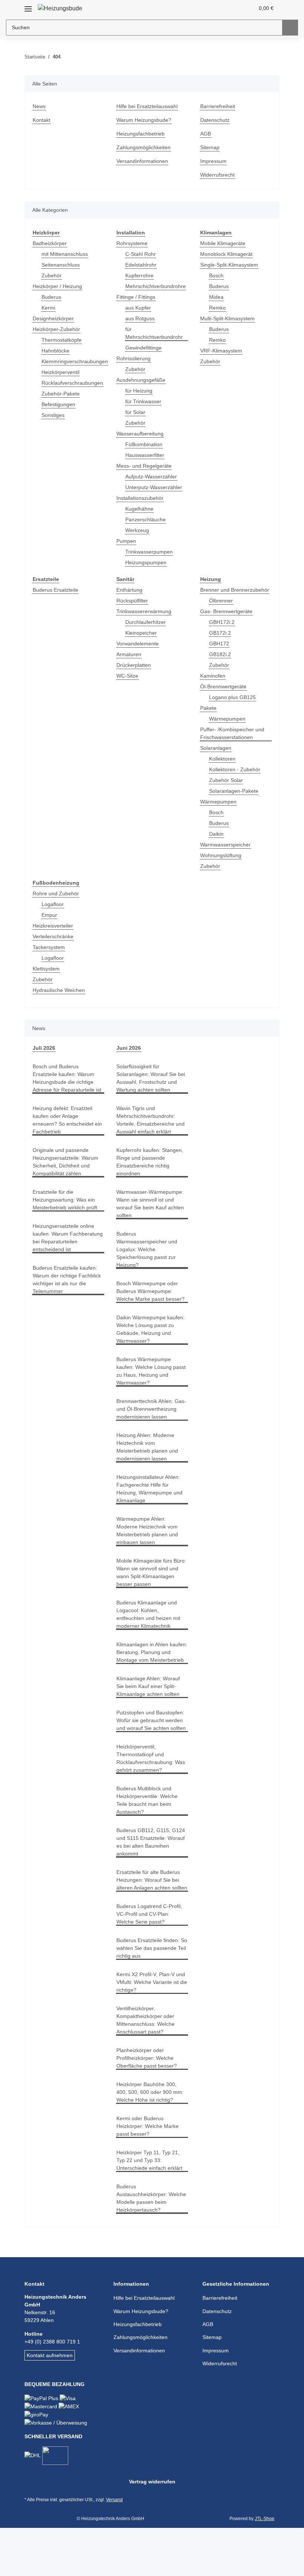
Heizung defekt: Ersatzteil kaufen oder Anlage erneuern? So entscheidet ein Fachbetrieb (65, 1136)
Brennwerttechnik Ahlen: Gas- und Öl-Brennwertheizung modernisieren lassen (147, 1421)
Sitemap (210, 148)
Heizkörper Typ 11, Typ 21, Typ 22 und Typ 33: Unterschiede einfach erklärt (152, 2207)
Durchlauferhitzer (148, 622)
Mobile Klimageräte (224, 243)
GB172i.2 (220, 641)
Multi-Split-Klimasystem (230, 319)
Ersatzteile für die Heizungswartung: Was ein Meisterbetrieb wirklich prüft (66, 1219)
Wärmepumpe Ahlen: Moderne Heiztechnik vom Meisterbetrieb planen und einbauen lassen (150, 1546)
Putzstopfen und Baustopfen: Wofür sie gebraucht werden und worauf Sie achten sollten (148, 1755)
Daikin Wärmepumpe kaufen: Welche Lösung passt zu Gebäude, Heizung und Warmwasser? (150, 1337)
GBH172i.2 (222, 630)
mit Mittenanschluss (67, 254)
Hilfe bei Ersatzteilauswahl (149, 106)
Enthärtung (130, 590)
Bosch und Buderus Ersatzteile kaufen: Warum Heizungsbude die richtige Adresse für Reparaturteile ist (66, 1090)
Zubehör (52, 276)
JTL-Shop (265, 2567)
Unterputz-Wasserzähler (156, 487)
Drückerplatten (135, 665)
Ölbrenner (222, 609)
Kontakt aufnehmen (51, 2402)
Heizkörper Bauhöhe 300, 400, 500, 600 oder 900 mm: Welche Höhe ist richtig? (150, 2139)
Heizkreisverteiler (54, 934)
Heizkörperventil (62, 372)
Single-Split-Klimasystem (231, 265)
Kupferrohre (141, 276)
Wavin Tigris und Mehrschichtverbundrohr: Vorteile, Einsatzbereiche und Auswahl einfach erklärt (152, 1128)
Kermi (49, 308)
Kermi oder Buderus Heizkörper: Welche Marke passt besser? (149, 2173)
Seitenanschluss (62, 265)
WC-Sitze (127, 676)
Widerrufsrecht (219, 175)
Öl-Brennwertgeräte (225, 694)
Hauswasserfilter (146, 455)
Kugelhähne (140, 509)
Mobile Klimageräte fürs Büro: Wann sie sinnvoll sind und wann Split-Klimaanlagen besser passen (152, 1592)
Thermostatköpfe (63, 340)
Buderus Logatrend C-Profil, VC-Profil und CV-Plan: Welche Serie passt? (151, 1961)
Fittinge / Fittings (137, 297)
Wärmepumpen (229, 727)
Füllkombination (145, 445)
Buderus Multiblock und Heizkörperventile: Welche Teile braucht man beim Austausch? (149, 1839)
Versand (116, 2548)
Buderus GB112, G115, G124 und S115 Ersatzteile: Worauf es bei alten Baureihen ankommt (151, 1881)
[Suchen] (290, 28)
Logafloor (53, 912)
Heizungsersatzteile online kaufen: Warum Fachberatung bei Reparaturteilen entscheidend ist (66, 1265)
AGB (205, 134)
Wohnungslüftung (223, 863)
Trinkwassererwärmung (146, 612)
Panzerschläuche (146, 520)
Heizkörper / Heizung (59, 286)
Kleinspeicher (142, 633)
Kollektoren (223, 767)
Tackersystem (49, 955)
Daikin (217, 842)
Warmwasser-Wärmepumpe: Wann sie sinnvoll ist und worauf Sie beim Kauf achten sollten (152, 1212)
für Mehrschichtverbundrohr (157, 333)
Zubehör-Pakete (61, 394)
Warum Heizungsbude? (145, 120)
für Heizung (140, 391)
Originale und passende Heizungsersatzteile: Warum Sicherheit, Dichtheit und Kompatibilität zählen (68, 1177)
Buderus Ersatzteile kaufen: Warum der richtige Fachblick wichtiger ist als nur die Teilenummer (67, 1311)
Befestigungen (60, 405)
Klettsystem (47, 977)
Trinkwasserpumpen (151, 552)
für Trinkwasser (145, 402)
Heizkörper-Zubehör (58, 329)
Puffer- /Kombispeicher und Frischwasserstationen (235, 741)
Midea (217, 297)
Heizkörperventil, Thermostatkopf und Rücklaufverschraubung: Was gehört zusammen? (147, 1797)
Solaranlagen (217, 756)
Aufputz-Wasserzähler (153, 477)
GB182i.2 (220, 662)
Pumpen (127, 541)
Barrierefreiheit (219, 106)
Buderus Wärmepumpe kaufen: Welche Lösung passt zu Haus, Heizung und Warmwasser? (151, 1379)
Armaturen (130, 654)
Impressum (214, 161)
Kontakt (42, 120)
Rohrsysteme (133, 243)
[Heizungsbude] (61, 8)
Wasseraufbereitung (142, 434)
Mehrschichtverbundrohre (158, 286)
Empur (50, 923)
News (39, 106)
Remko (217, 308)
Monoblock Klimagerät (228, 254)
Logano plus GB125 (233, 705)
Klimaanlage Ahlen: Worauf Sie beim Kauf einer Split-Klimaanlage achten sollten (150, 1718)
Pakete (208, 716)
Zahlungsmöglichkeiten (145, 148)
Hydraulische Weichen (60, 998)
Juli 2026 (43, 1056)
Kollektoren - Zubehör (236, 777)
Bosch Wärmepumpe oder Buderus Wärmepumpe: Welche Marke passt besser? (152, 1299)
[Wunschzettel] (234, 8)
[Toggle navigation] (28, 6)
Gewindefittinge (145, 348)
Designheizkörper (54, 319)
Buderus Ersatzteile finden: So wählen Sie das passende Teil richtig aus (152, 1995)
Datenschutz (216, 120)
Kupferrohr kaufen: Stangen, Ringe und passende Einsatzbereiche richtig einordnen (152, 1170)
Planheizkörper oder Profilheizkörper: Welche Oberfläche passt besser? (148, 2105)
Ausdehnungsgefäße (142, 380)
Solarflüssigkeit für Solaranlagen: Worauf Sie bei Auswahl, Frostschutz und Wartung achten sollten (151, 1086)
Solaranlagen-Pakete (234, 799)
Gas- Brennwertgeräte (228, 619)
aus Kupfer (139, 308)
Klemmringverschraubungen (77, 362)
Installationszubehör (142, 498)
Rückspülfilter (133, 601)
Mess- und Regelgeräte (145, 466)
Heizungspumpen (147, 563)
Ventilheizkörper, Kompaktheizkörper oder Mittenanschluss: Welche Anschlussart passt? (148, 2067)
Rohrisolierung (135, 359)
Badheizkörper (51, 243)
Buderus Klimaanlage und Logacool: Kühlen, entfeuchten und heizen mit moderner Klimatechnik (151, 1638)
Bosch (217, 276)
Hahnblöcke (56, 351)
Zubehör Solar (227, 788)
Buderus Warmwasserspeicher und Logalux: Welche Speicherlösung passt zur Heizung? (149, 1257)
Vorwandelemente (139, 644)
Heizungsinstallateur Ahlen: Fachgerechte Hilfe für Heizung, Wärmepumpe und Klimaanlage (151, 1504)
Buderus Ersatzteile (57, 590)
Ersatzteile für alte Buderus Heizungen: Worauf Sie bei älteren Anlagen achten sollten (151, 1923)
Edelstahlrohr (142, 265)
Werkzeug (138, 530)
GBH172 (219, 651)
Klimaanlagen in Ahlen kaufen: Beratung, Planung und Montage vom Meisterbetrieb (149, 1680)
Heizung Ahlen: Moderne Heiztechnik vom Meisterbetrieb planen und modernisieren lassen (150, 1463)
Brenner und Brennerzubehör (221, 594)
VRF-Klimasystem (221, 351)
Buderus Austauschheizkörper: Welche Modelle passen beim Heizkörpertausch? (146, 2245)
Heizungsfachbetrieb (142, 134)
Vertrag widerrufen (152, 2530)
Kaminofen (214, 684)
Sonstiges (53, 415)
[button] (219, 8)
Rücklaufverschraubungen (74, 383)
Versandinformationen (144, 161)
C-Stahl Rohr (141, 254)
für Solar (136, 412)
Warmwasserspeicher (227, 853)
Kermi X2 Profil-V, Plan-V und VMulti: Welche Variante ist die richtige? (152, 2029)
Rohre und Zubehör (57, 901)
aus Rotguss (140, 319)
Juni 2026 (128, 1056)
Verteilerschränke (54, 944)
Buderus (52, 297)
